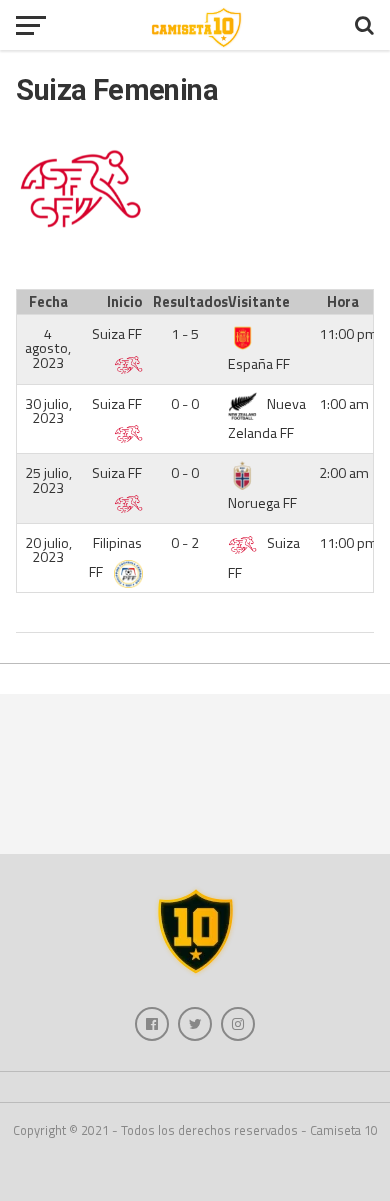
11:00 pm (348, 334)
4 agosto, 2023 (48, 348)
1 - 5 (185, 334)
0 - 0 (185, 404)
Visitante (259, 302)
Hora (343, 302)
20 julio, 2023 (48, 550)
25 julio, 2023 (48, 480)
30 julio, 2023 (48, 411)
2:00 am (344, 473)
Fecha (48, 302)
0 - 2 (185, 543)
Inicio (124, 302)
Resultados (187, 302)
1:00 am (344, 404)
